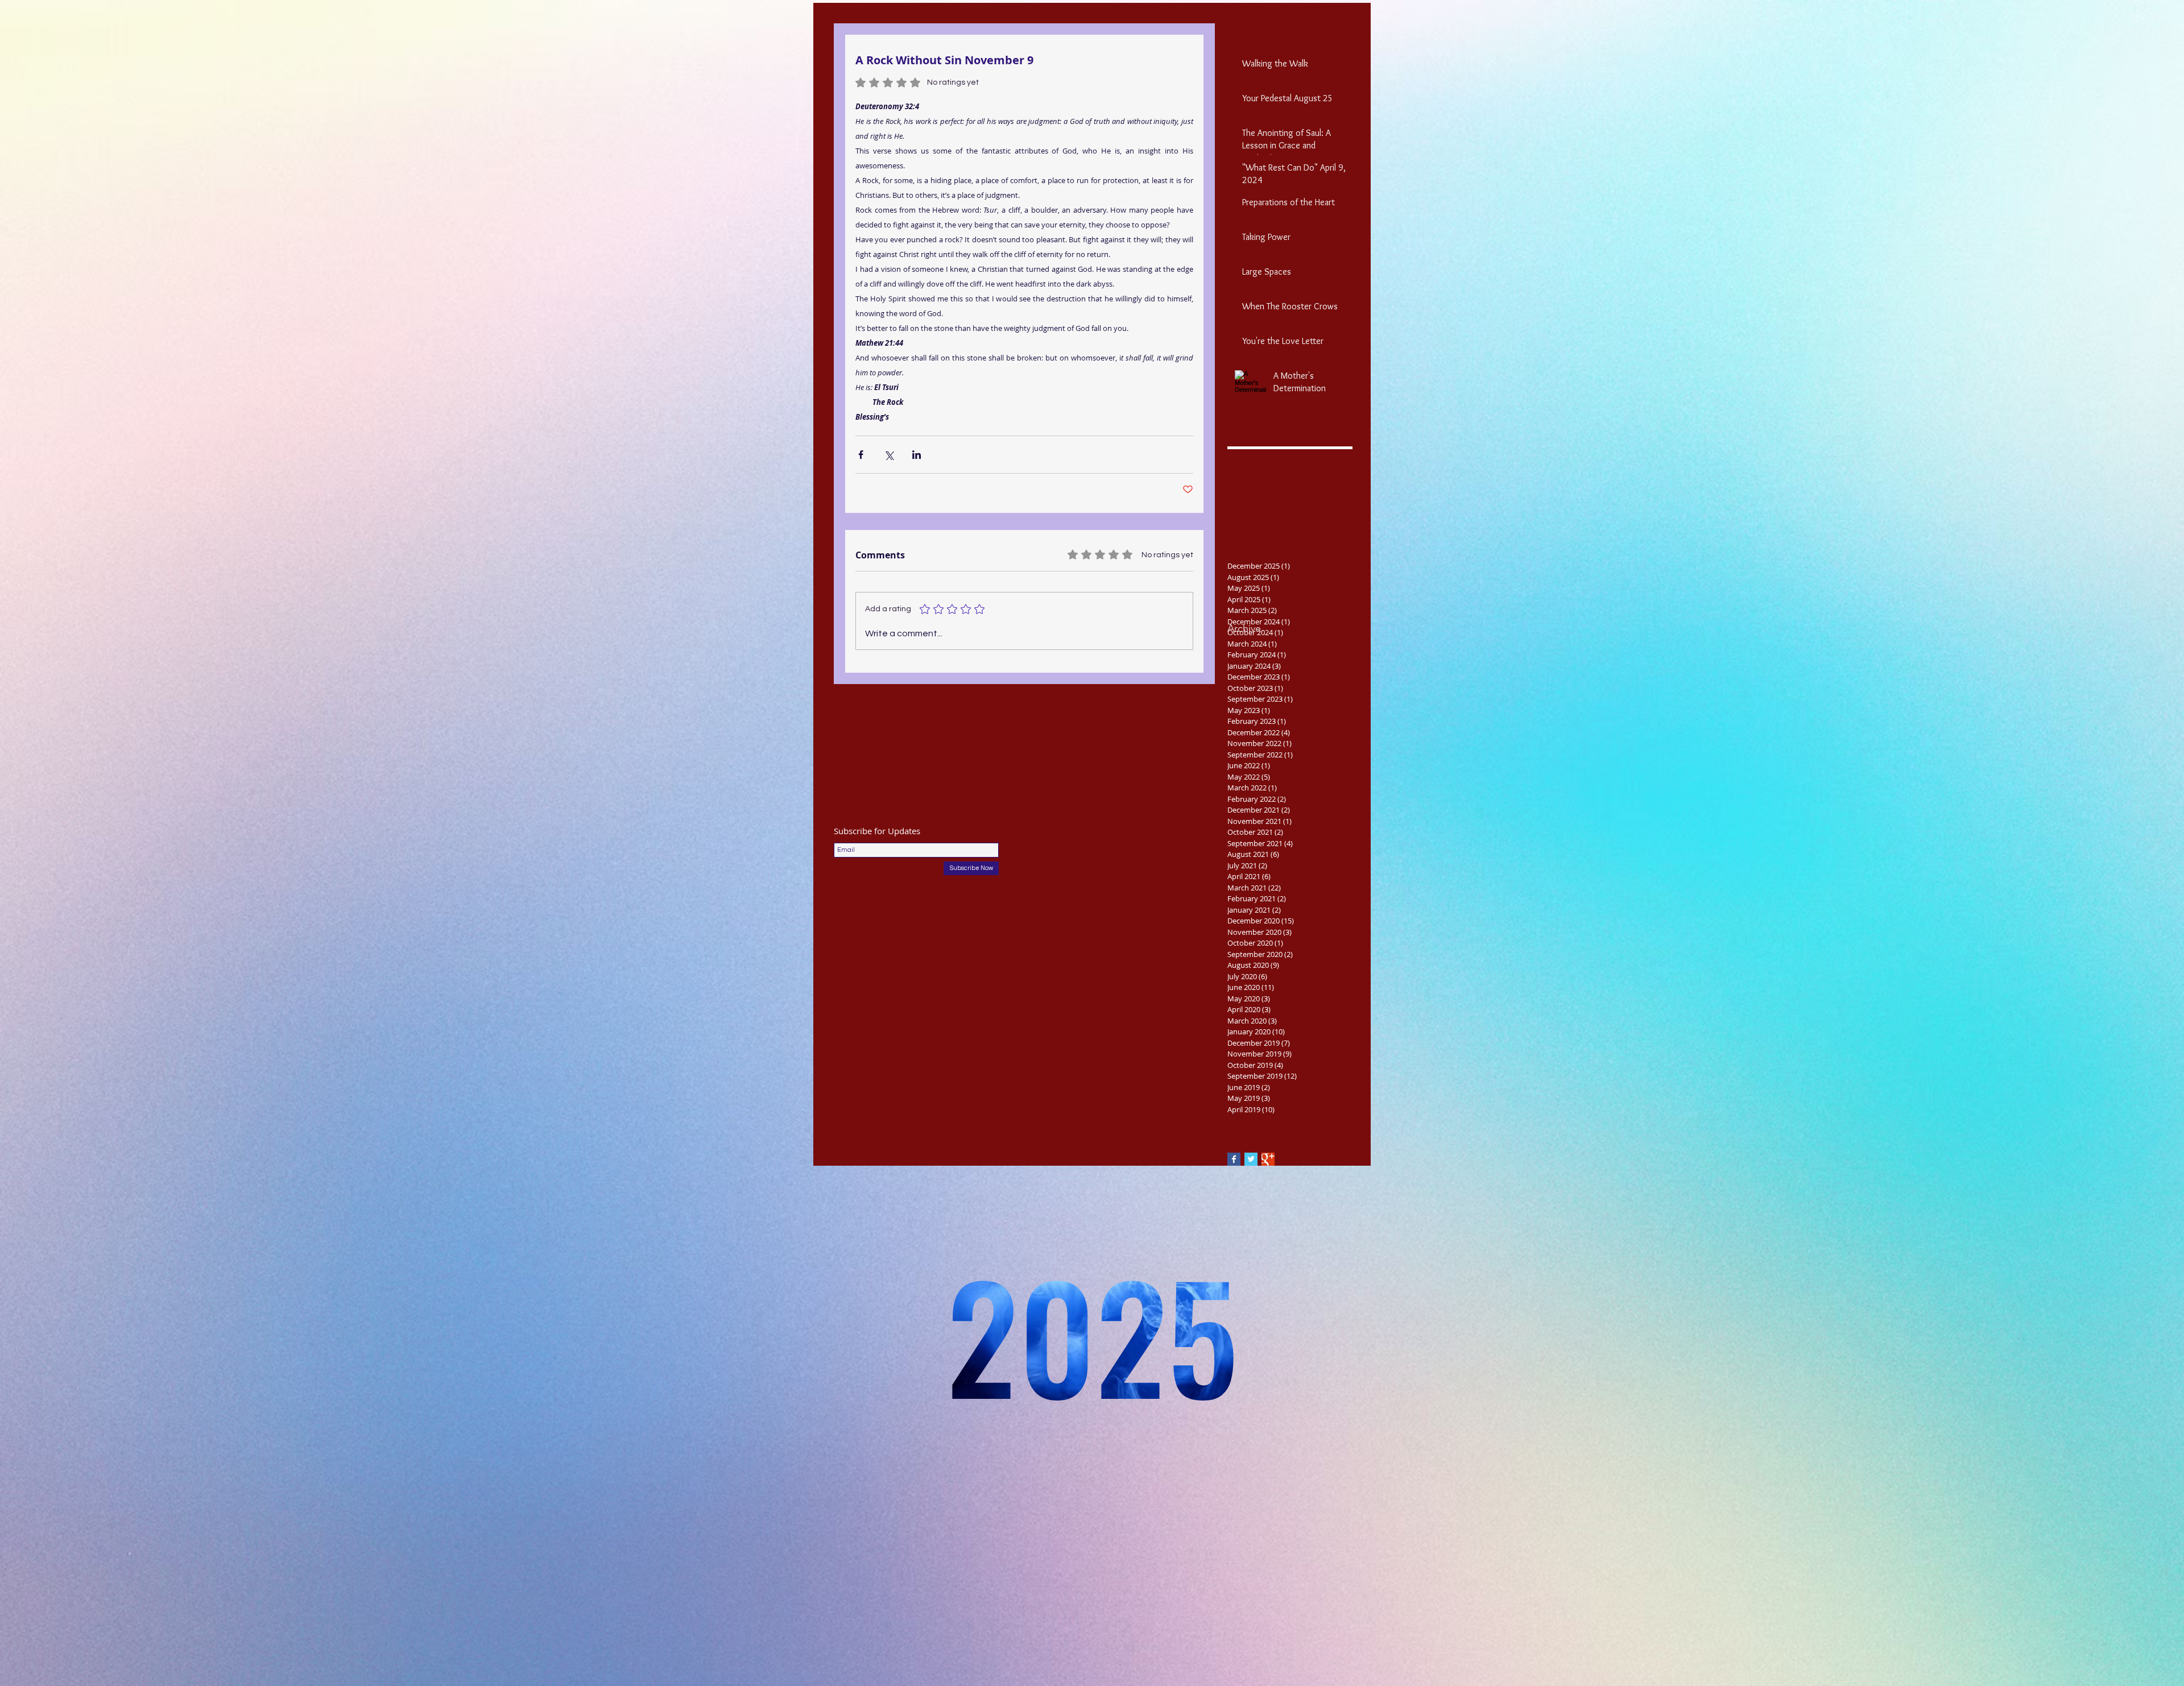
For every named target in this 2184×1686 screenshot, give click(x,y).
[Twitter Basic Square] (1251, 1159)
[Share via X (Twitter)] (889, 455)
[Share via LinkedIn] (917, 455)
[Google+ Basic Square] (1268, 1159)
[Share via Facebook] (861, 455)
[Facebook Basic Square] (1234, 1159)
